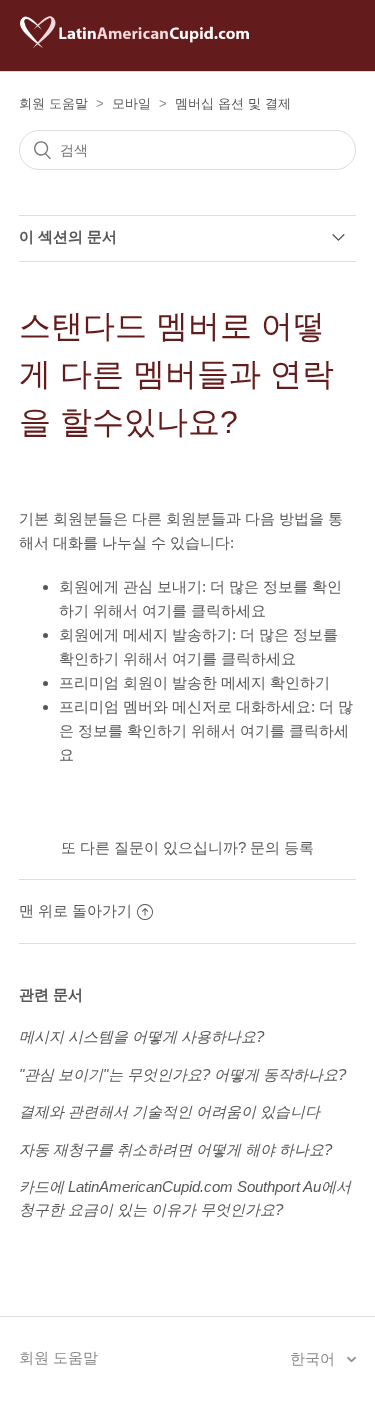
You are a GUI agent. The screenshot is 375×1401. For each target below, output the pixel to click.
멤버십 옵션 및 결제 (233, 103)
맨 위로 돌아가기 (75, 910)
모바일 (131, 103)
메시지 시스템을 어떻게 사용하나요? (141, 1036)
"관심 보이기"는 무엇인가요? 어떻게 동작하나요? (182, 1074)
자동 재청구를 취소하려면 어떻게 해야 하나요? (175, 1149)
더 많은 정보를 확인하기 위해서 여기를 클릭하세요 (206, 730)
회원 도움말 (53, 103)
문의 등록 (282, 847)
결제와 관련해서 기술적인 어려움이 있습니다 (169, 1111)
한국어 (314, 1358)
